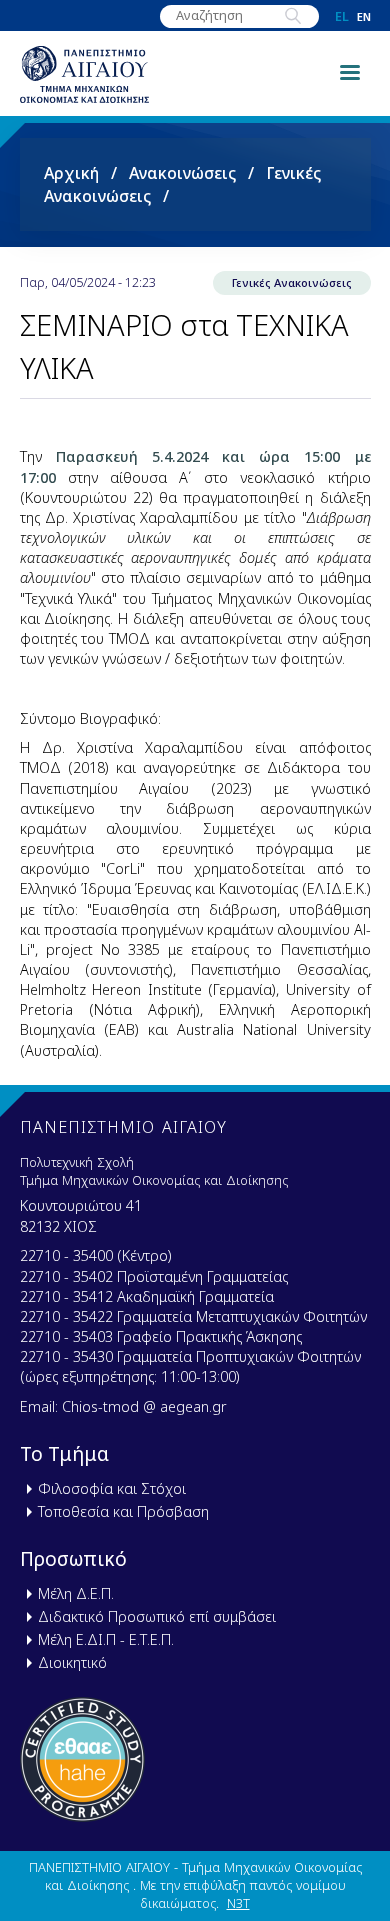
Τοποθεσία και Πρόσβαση (123, 1511)
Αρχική (71, 173)
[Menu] (349, 71)
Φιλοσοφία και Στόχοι (112, 1488)
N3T (238, 1903)
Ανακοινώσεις (182, 173)
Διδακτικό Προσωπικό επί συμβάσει (157, 1616)
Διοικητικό (72, 1662)
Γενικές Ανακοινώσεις (292, 282)
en (364, 16)
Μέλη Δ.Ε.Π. (76, 1593)
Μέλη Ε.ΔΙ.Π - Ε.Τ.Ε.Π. (106, 1639)
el (342, 16)
